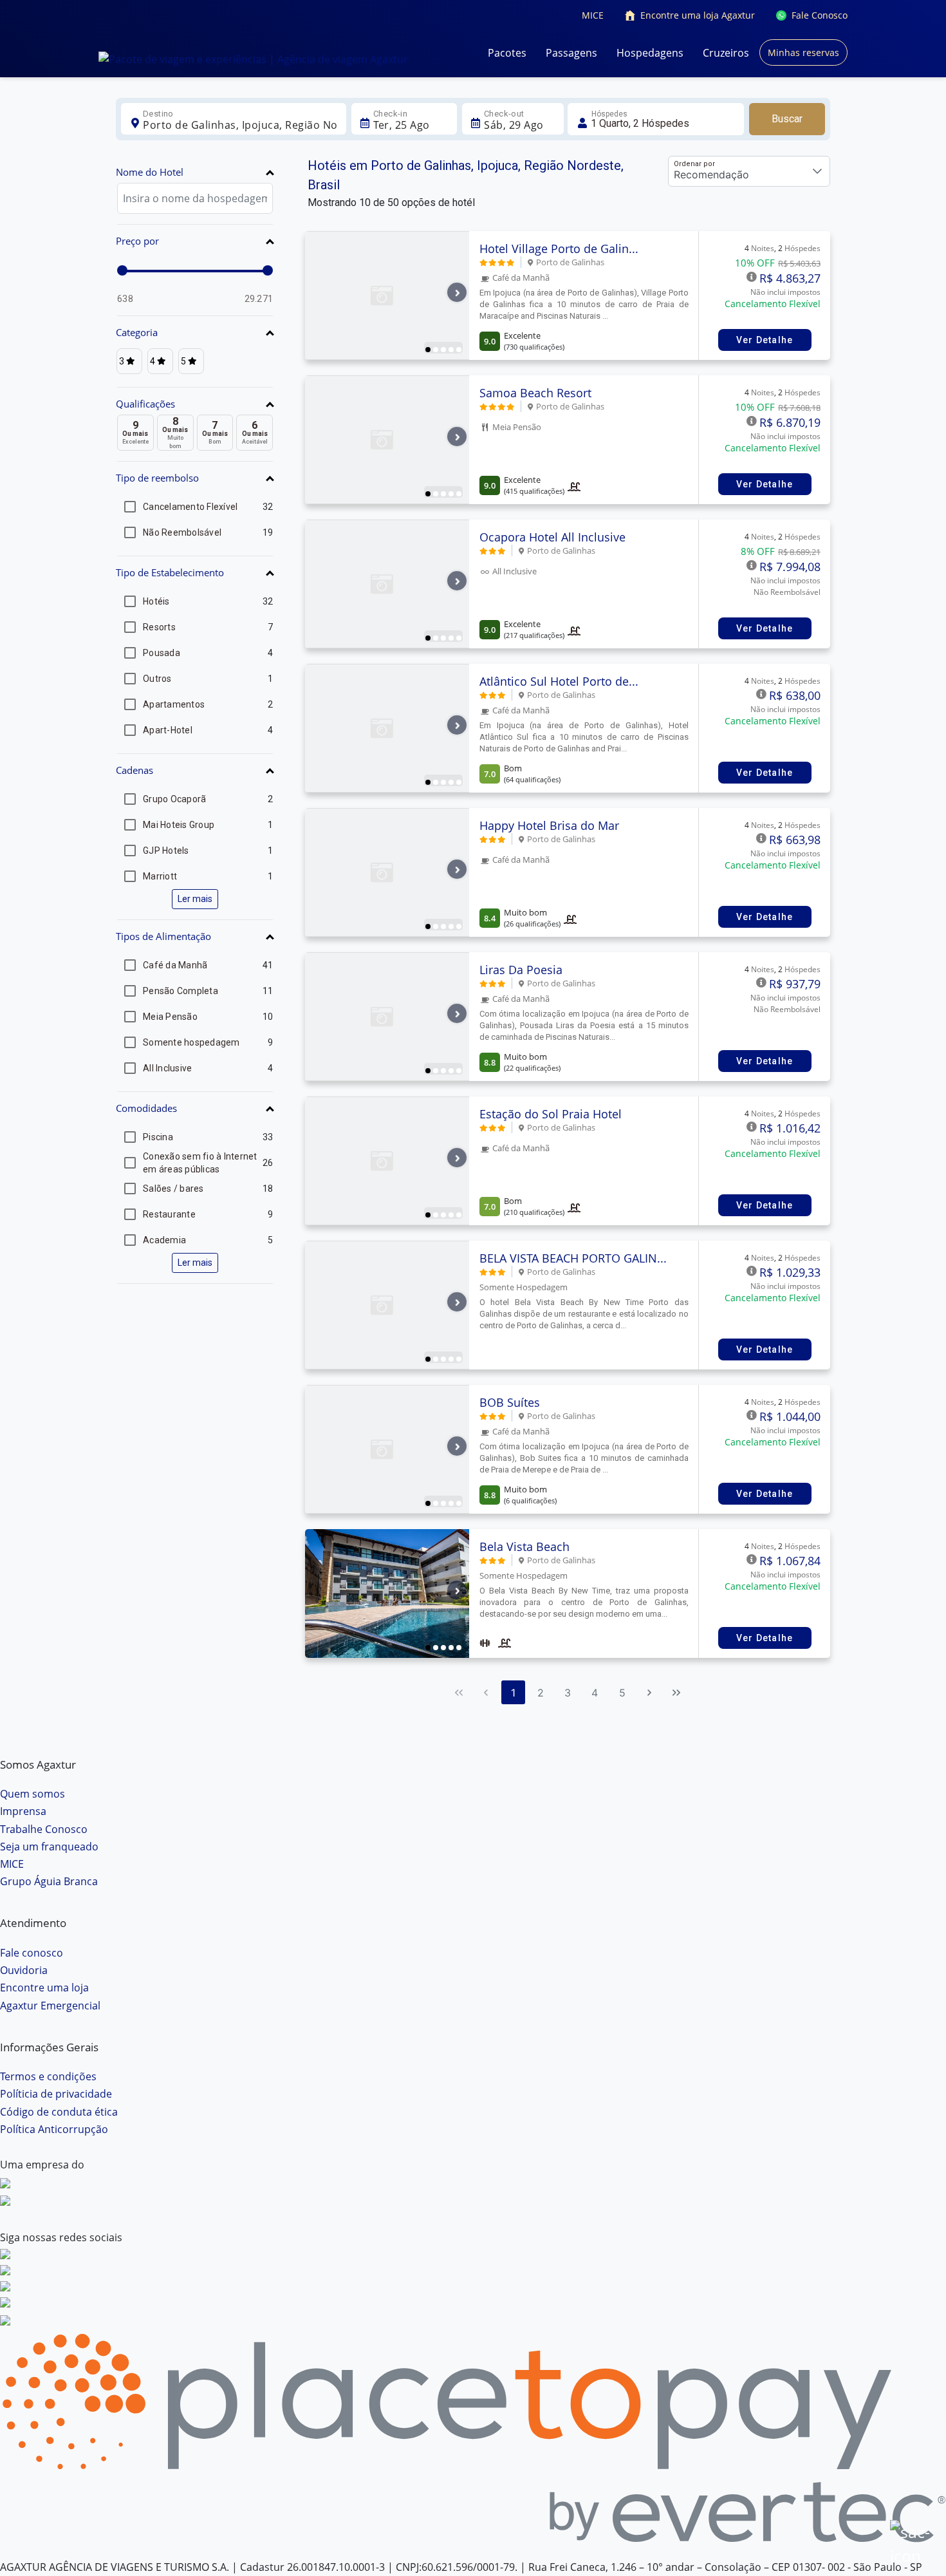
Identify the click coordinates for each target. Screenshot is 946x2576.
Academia (164, 1240)
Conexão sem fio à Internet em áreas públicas (200, 1163)
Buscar (787, 119)
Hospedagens (650, 53)
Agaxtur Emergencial (50, 2006)
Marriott (160, 876)
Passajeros (656, 119)
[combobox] (240, 125)
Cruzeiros (726, 53)
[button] (195, 174)
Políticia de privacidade (56, 2094)
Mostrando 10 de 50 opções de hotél (391, 202)
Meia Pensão (170, 1017)
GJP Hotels (166, 851)
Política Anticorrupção (54, 2129)
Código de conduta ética (59, 2112)
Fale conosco (32, 1953)
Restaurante (169, 1214)
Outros (157, 679)
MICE (593, 15)
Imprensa (23, 1811)
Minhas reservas (803, 52)
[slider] (122, 270)
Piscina (158, 1137)
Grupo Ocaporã (174, 799)
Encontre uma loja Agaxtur (698, 15)
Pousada (162, 653)
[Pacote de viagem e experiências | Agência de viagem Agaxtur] (253, 59)
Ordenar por (694, 164)
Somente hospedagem (191, 1042)
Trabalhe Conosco (44, 1829)
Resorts (159, 627)
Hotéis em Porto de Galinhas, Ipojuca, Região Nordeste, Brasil (466, 175)
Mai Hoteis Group (179, 825)
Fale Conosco (820, 15)
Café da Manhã (175, 965)
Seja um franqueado (49, 1847)
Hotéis (156, 601)
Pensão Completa (181, 991)
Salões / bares (173, 1189)
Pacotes (507, 53)
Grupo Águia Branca (49, 1881)
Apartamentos (174, 704)
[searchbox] (195, 198)
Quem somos (32, 1794)
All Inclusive (167, 1068)
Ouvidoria (24, 1970)
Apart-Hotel (168, 730)
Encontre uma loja (44, 1988)
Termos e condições (48, 2076)
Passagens (571, 53)
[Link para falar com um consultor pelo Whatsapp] (911, 2541)
